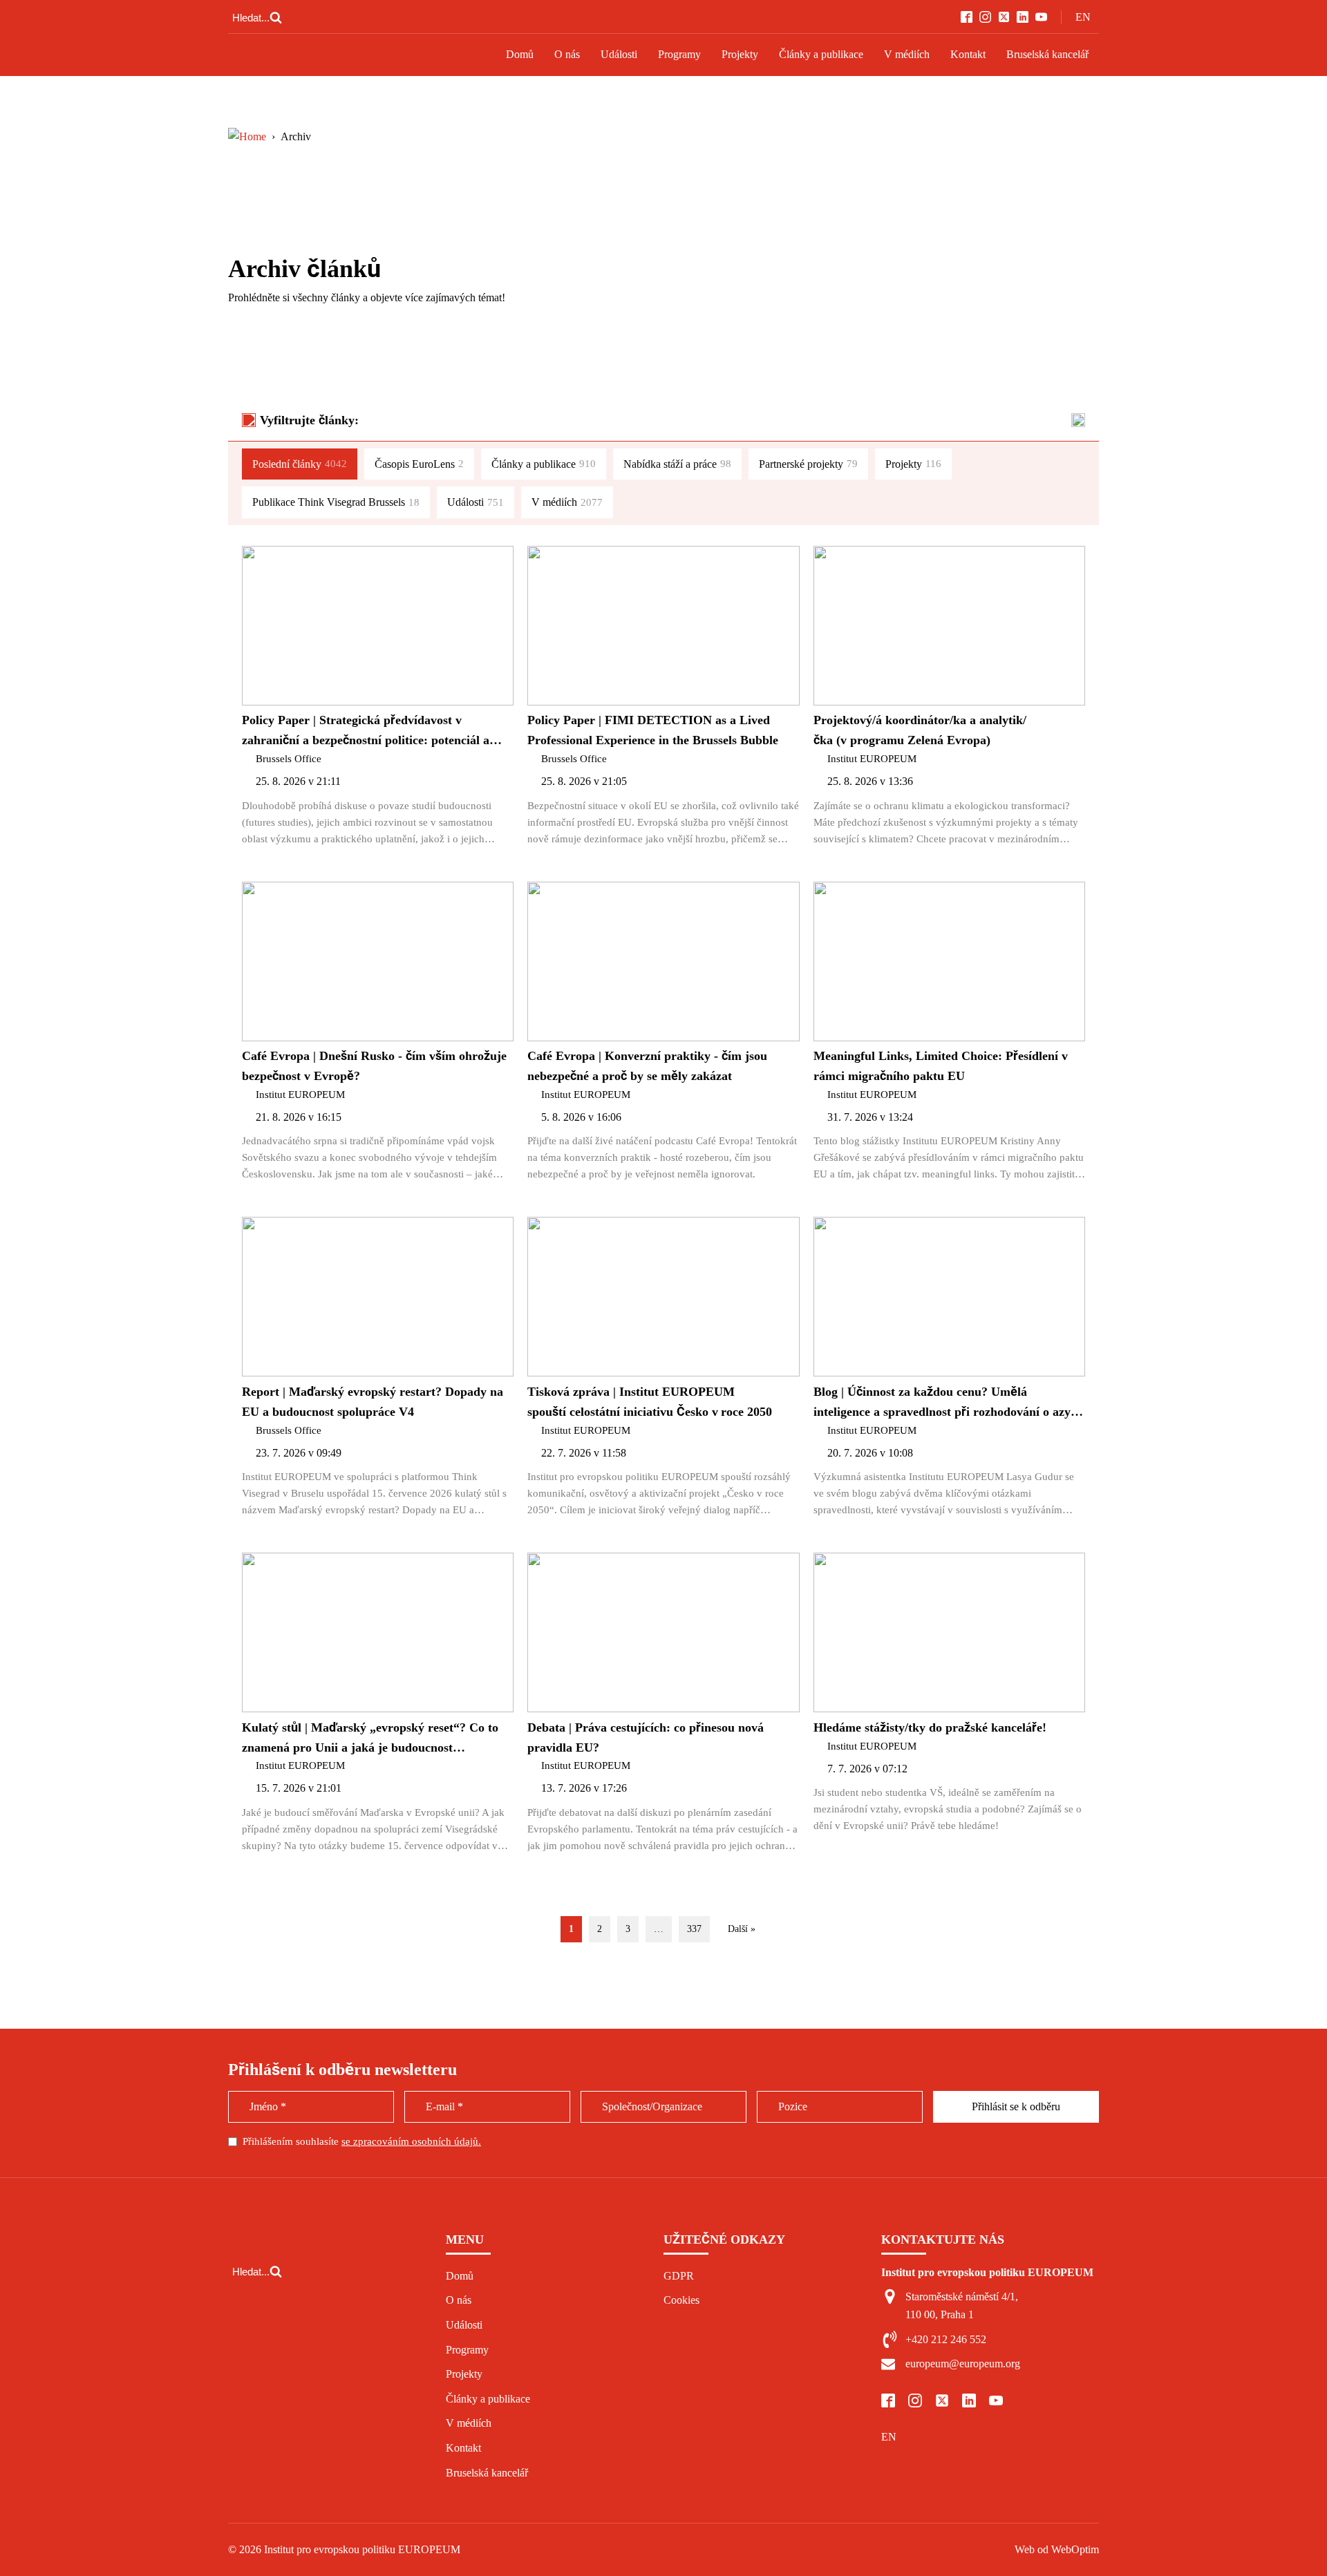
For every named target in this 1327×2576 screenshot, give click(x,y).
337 (694, 1929)
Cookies (681, 2300)
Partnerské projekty (808, 464)
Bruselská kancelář (1047, 54)
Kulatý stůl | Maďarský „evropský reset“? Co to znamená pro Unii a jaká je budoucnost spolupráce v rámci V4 (370, 1739)
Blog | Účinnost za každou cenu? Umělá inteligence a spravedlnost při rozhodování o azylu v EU (947, 1403)
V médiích (907, 54)
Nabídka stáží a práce (677, 464)
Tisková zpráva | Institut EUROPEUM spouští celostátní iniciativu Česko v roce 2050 (650, 1402)
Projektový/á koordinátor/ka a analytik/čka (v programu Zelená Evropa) (920, 730)
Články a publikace (821, 54)
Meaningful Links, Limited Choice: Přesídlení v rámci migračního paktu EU (941, 1066)
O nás (567, 54)
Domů (520, 54)
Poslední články (300, 464)
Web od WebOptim (1057, 2549)
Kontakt (968, 54)
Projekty (740, 54)
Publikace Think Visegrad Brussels (336, 502)
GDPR (679, 2276)
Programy (679, 54)
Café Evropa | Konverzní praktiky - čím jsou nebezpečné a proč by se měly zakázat (647, 1066)
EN (1083, 17)
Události (619, 54)
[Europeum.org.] (247, 136)
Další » (742, 1929)
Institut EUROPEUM (872, 759)
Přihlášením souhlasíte (362, 2141)
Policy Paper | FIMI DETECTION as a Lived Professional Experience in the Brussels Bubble (653, 730)
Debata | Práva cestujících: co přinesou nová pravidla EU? (646, 1737)
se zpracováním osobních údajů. (411, 2141)
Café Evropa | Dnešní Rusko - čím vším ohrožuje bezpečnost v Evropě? (374, 1066)
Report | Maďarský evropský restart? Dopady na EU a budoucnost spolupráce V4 (373, 1402)
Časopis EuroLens (419, 464)
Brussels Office (289, 759)
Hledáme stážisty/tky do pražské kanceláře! (930, 1727)
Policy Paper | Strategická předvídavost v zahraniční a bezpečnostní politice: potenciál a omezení (366, 732)
